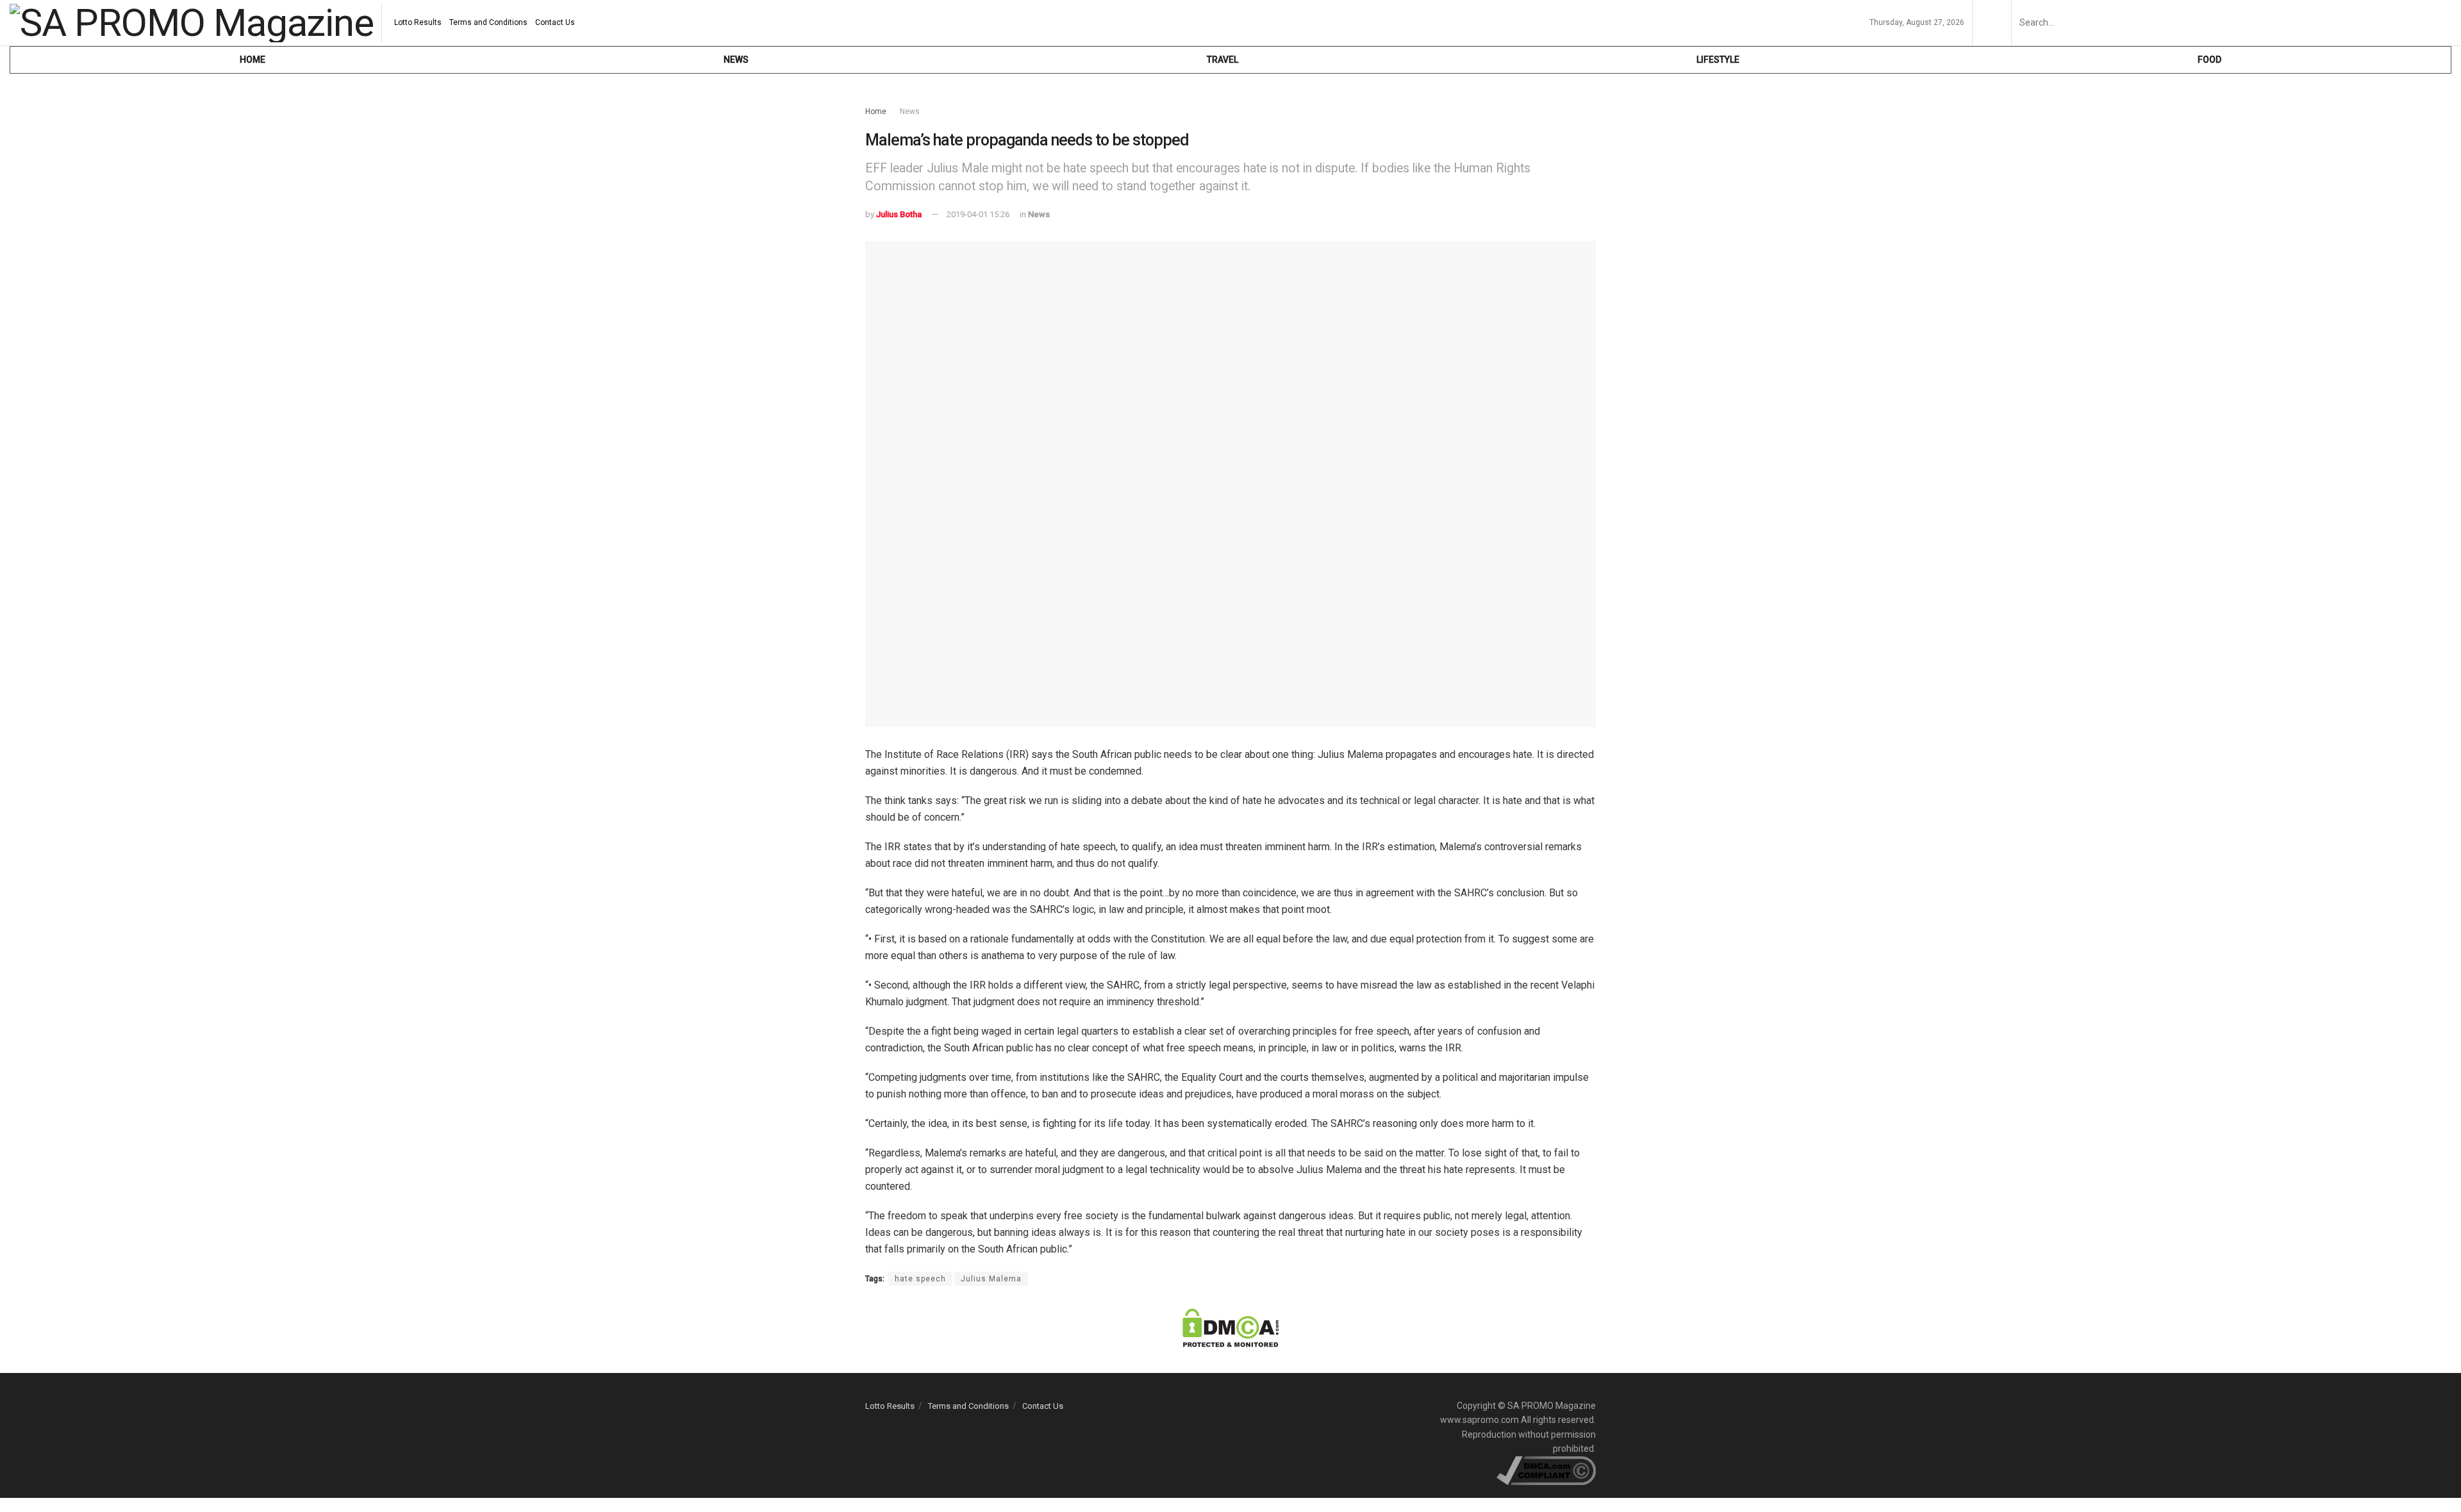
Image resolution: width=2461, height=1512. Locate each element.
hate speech (920, 1279)
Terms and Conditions (488, 22)
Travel (1222, 60)
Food (2209, 60)
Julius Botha (899, 214)
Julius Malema (991, 1279)
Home (253, 60)
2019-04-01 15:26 (978, 214)
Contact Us (555, 22)
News (736, 60)
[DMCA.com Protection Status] (1230, 1327)
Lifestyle (1718, 60)
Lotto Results (418, 22)
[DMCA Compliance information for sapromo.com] (1546, 1470)
